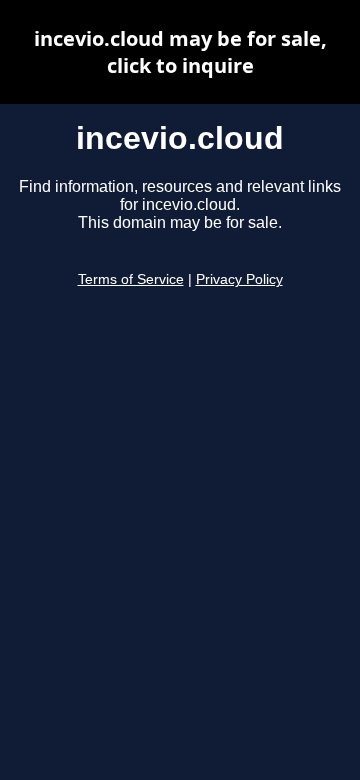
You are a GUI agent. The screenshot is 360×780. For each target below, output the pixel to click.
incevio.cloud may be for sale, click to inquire (180, 52)
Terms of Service (131, 279)
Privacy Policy (239, 279)
